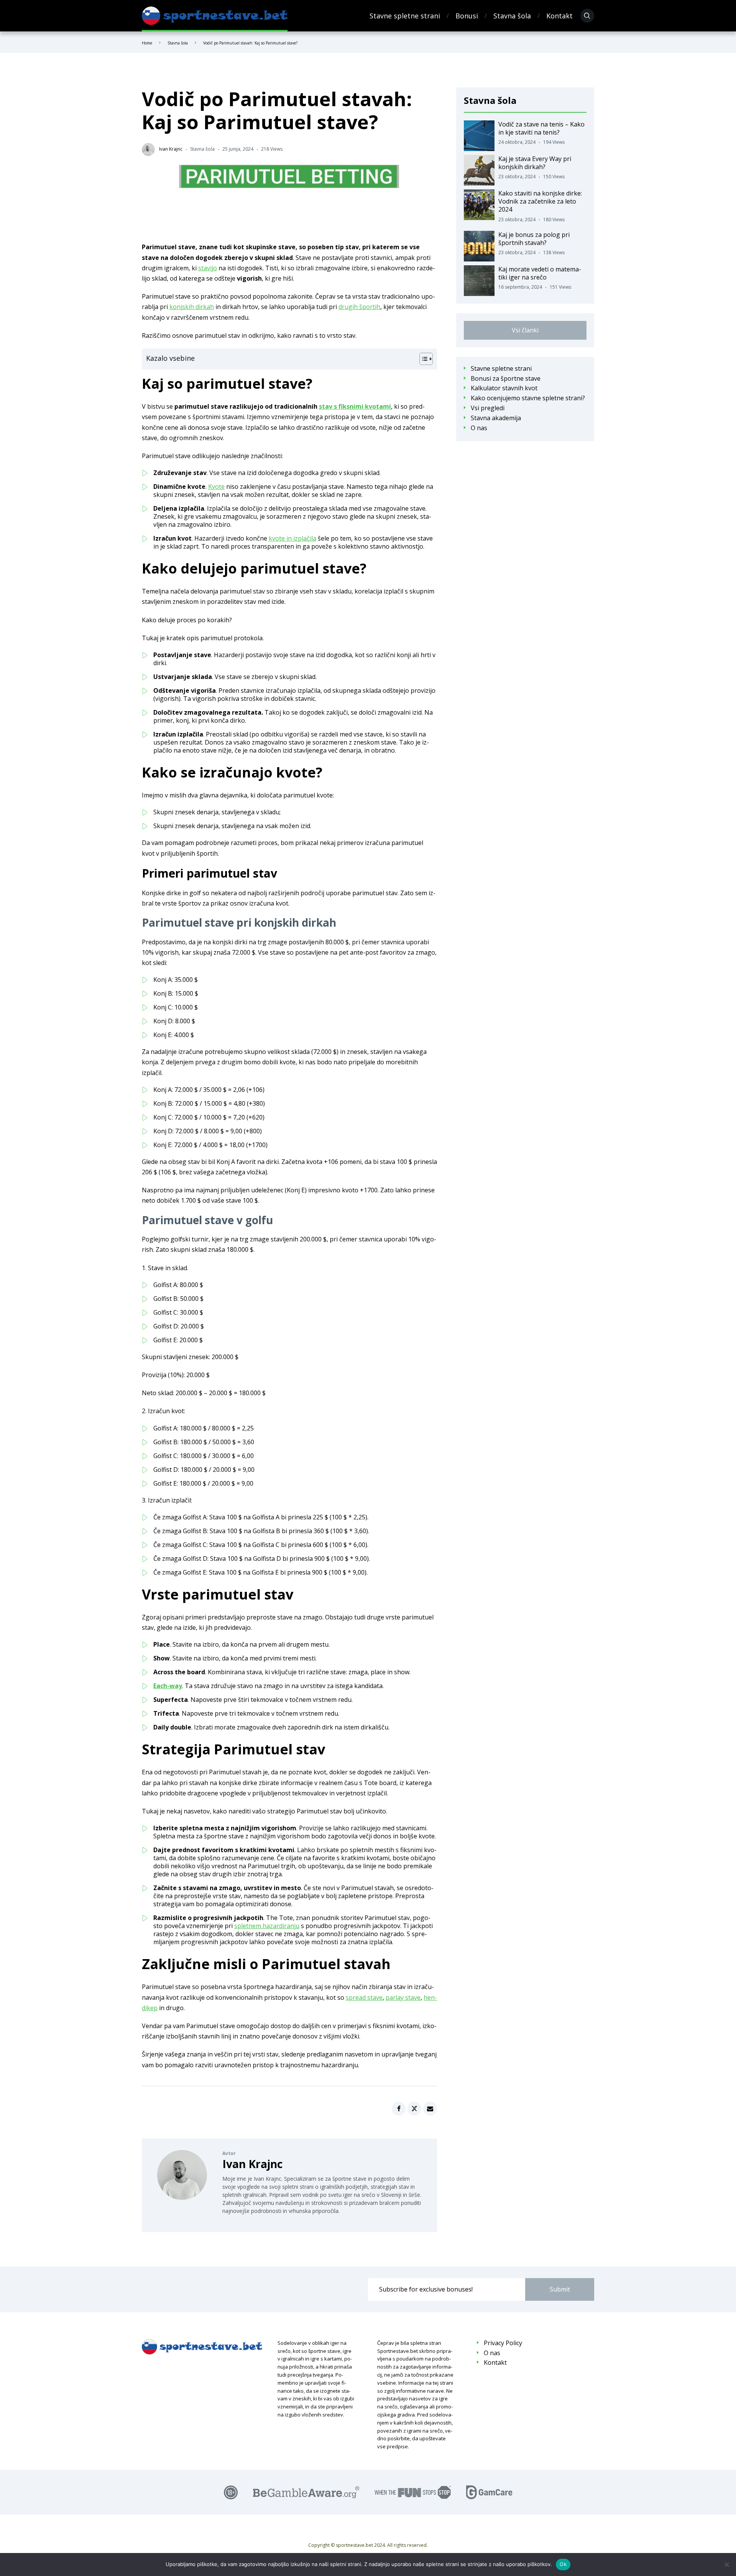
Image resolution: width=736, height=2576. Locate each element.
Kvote (216, 487)
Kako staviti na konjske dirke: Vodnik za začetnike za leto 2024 (540, 201)
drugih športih (359, 307)
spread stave (364, 1997)
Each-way (168, 1686)
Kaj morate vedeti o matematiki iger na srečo (540, 273)
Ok (563, 2564)
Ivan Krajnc (252, 2164)
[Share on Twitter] (414, 2109)
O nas (479, 428)
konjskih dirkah (192, 307)
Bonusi (467, 16)
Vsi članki (525, 330)
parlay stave (403, 1997)
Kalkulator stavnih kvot (504, 388)
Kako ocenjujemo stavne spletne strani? (528, 398)
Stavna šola (512, 16)
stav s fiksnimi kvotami (355, 406)
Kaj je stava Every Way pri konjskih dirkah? (535, 163)
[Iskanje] (587, 16)
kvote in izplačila (292, 538)
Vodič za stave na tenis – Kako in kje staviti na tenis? (541, 128)
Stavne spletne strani (405, 16)
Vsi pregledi (488, 408)
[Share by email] (430, 2109)
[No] (726, 2564)
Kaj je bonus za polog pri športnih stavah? (534, 239)
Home (147, 43)
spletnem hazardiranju (267, 1926)
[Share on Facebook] (399, 2109)
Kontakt (559, 16)
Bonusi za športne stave (506, 379)
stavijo (208, 268)
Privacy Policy (503, 2343)
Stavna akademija (496, 418)
